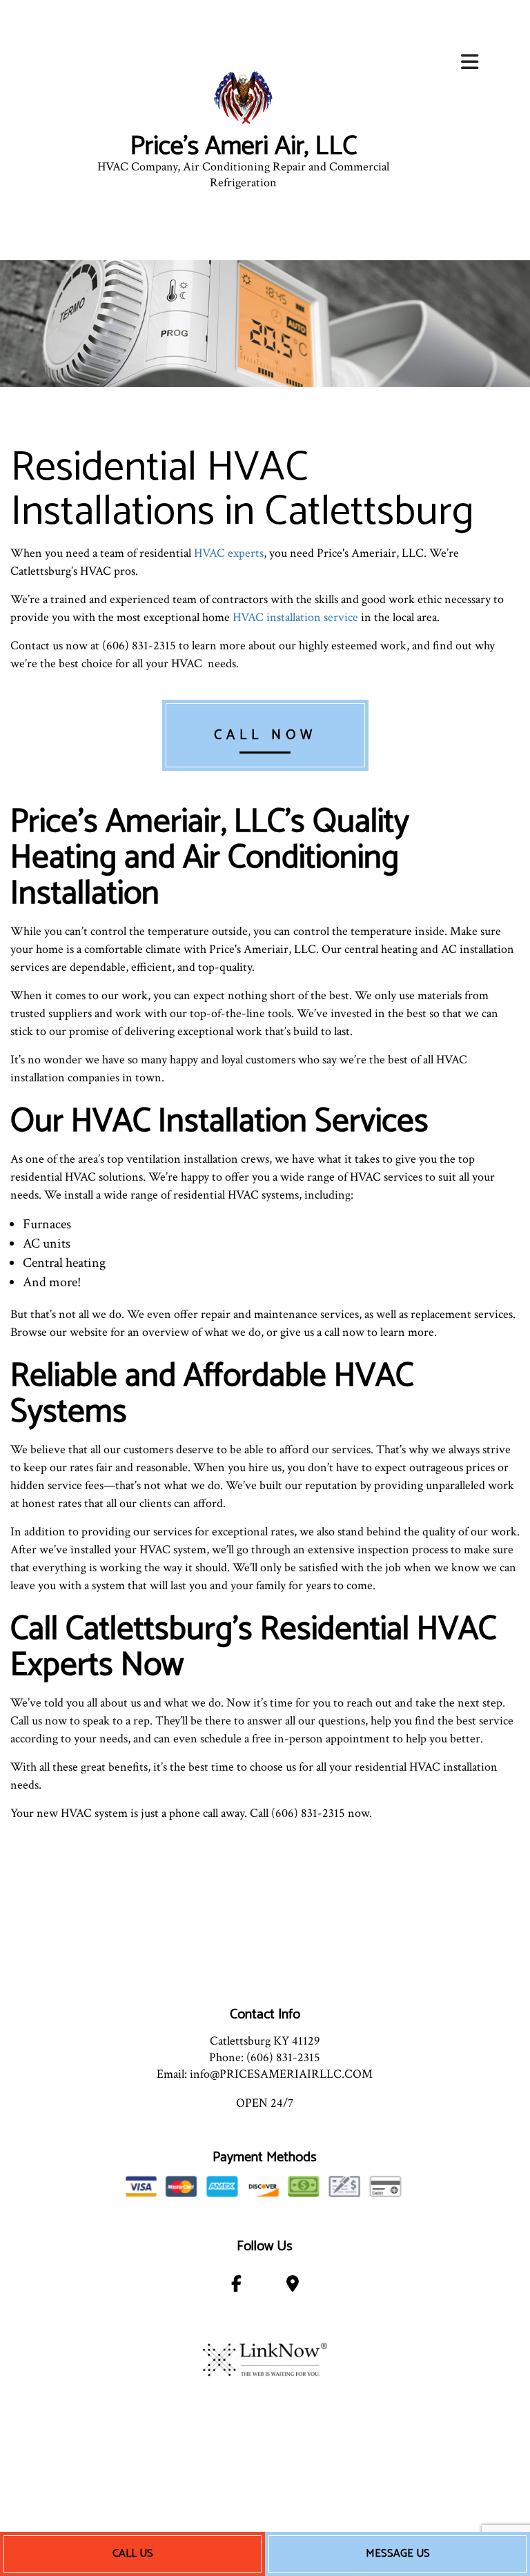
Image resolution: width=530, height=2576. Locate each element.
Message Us (398, 2554)
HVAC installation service (295, 617)
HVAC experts (229, 553)
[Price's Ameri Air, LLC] (243, 97)
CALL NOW (265, 735)
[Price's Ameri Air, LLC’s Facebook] (237, 2287)
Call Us (133, 2554)
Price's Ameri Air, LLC (243, 147)
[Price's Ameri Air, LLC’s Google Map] (292, 2287)
